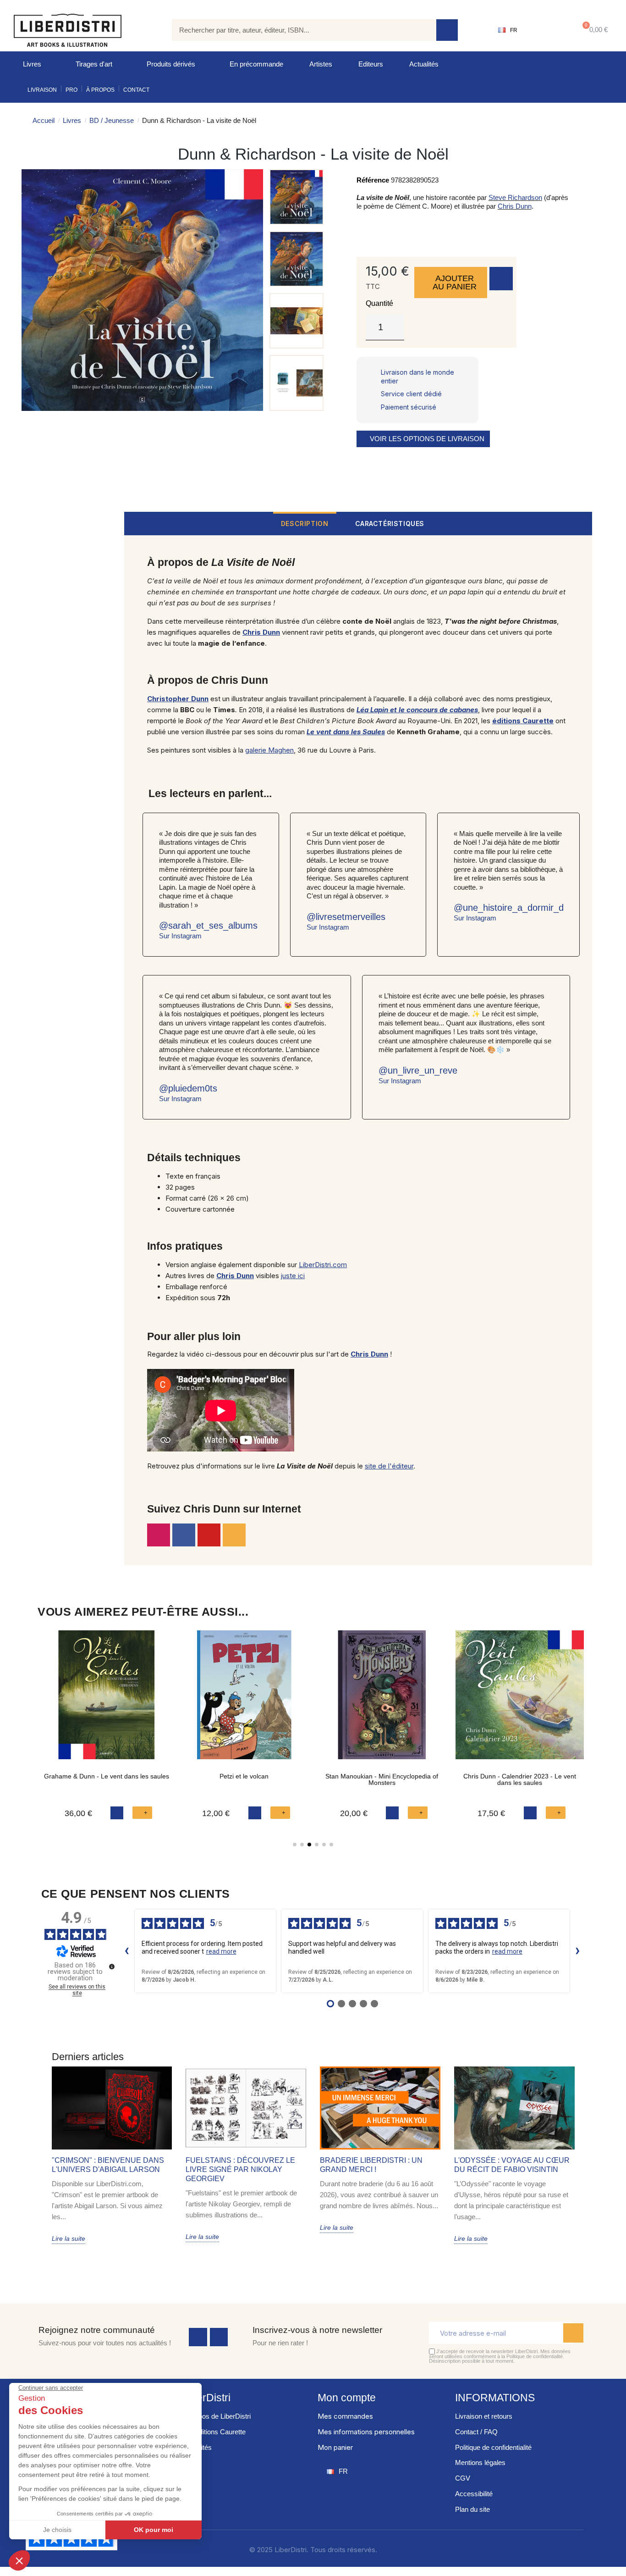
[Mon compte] (546, 30)
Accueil (44, 120)
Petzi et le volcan (244, 1776)
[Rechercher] (447, 30)
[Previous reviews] (127, 1951)
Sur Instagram (180, 936)
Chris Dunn (515, 206)
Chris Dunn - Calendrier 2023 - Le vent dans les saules (520, 1779)
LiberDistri (206, 2398)
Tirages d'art (94, 64)
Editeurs (371, 64)
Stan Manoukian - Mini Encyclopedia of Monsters (382, 1779)
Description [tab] (305, 524)
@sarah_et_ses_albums (208, 925)
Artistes (321, 64)
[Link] (234, 1535)
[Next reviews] (578, 1951)
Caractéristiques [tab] (390, 524)
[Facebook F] (184, 1535)
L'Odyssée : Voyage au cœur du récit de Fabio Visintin (512, 2165)
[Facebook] (198, 2337)
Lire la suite (69, 2238)
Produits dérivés (171, 64)
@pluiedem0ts (188, 1088)
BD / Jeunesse (112, 120)
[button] (593, 30)
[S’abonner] (573, 2333)
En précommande (256, 64)
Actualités (424, 64)
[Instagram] (159, 1535)
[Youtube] (209, 1535)
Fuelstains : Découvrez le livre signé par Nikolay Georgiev (240, 2169)
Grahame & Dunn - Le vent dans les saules (107, 1776)
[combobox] (297, 30)
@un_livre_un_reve (418, 1070)
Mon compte (347, 2398)
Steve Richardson (515, 197)
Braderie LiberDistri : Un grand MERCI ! (371, 2165)
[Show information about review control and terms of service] (112, 1967)
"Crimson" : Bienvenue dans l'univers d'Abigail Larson (108, 2165)
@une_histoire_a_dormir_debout (520, 908)
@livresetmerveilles (346, 917)
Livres (32, 64)
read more (221, 1951)
